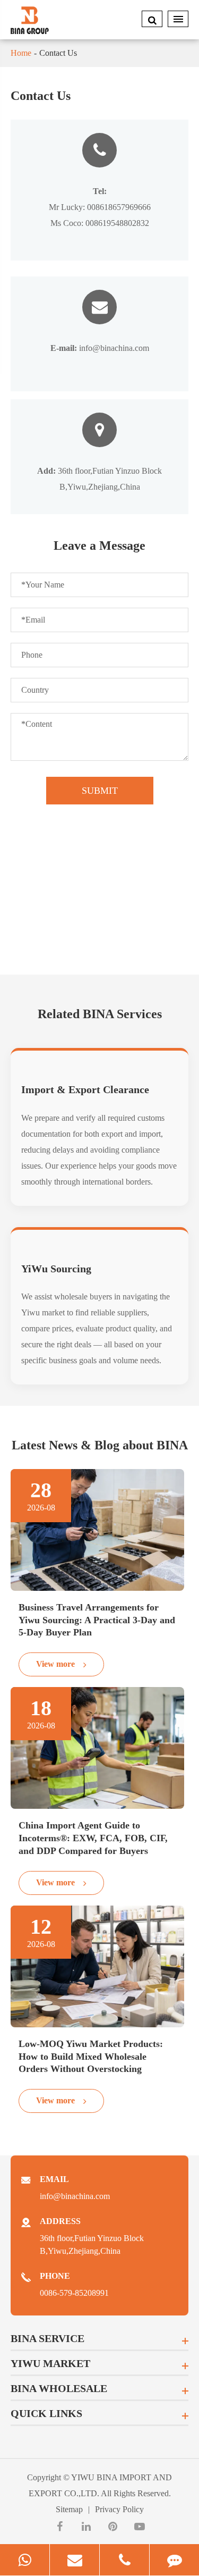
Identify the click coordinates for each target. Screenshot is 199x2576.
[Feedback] (174, 2560)
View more (57, 1664)
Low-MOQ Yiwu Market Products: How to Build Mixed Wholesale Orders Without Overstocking (91, 2057)
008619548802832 (117, 223)
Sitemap (69, 2509)
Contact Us (58, 53)
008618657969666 (119, 207)
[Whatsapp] (25, 2560)
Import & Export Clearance (85, 1089)
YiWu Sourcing (56, 1269)
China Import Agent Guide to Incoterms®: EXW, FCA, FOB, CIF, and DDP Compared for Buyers (93, 1838)
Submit (100, 791)
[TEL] (124, 2560)
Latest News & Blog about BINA (100, 1445)
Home (21, 53)
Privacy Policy (119, 2509)
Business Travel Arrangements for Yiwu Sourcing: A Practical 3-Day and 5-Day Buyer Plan (97, 1620)
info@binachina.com (100, 348)
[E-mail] (75, 2560)
